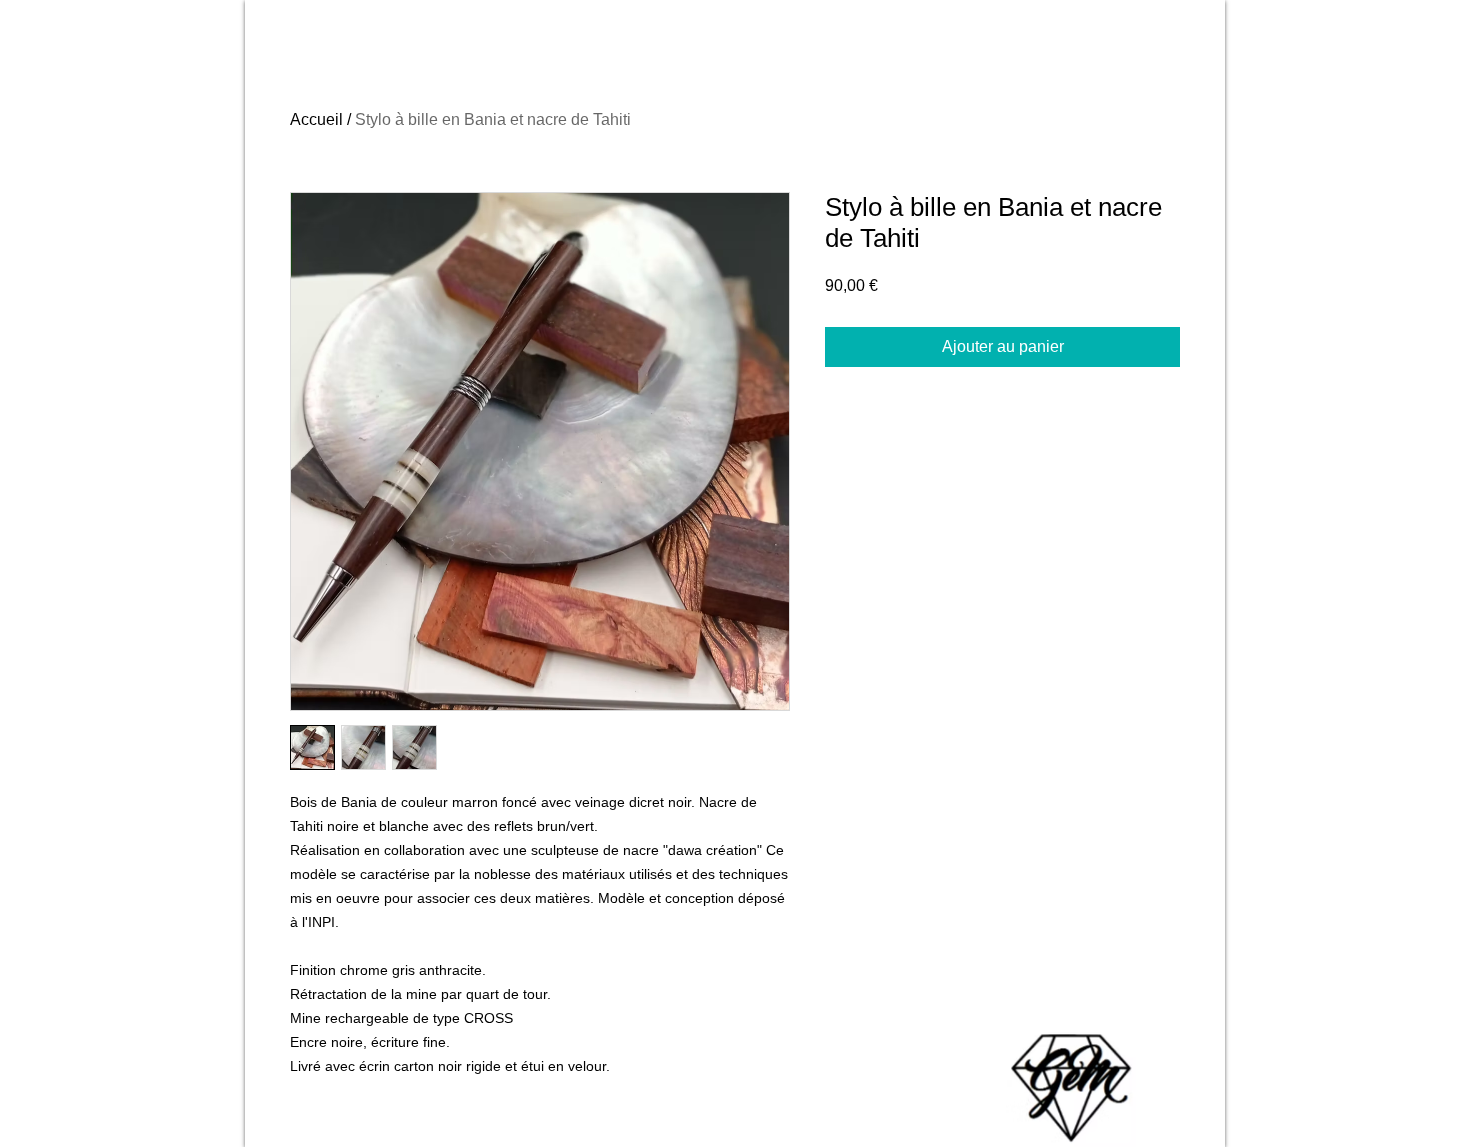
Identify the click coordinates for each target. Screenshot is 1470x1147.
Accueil (316, 119)
